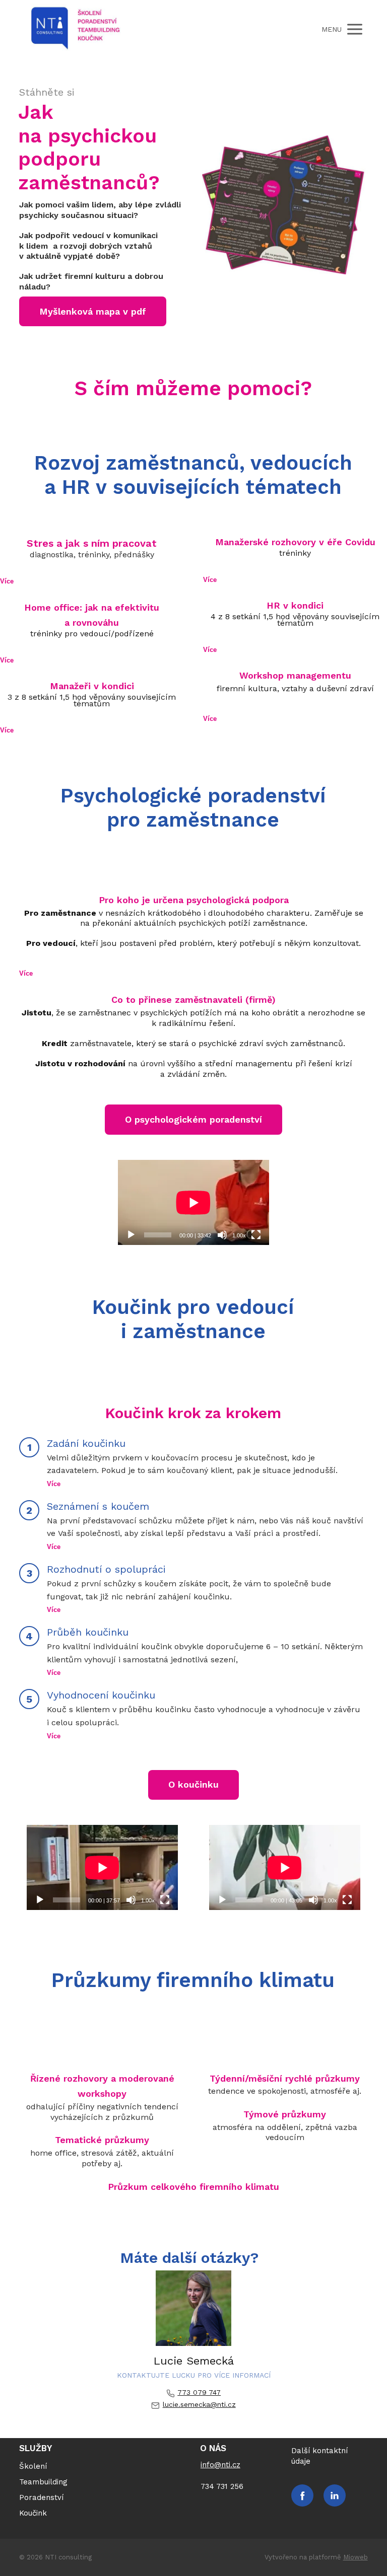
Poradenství (41, 2497)
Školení (33, 2466)
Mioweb (356, 2557)
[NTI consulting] (75, 29)
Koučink (33, 2513)
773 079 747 (199, 2392)
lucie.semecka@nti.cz (199, 2404)
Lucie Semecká (194, 2361)
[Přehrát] (131, 1235)
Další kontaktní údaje (319, 2456)
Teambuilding (43, 2482)
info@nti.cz (220, 2465)
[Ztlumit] (222, 1235)
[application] (193, 1202)
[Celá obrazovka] (256, 1235)
